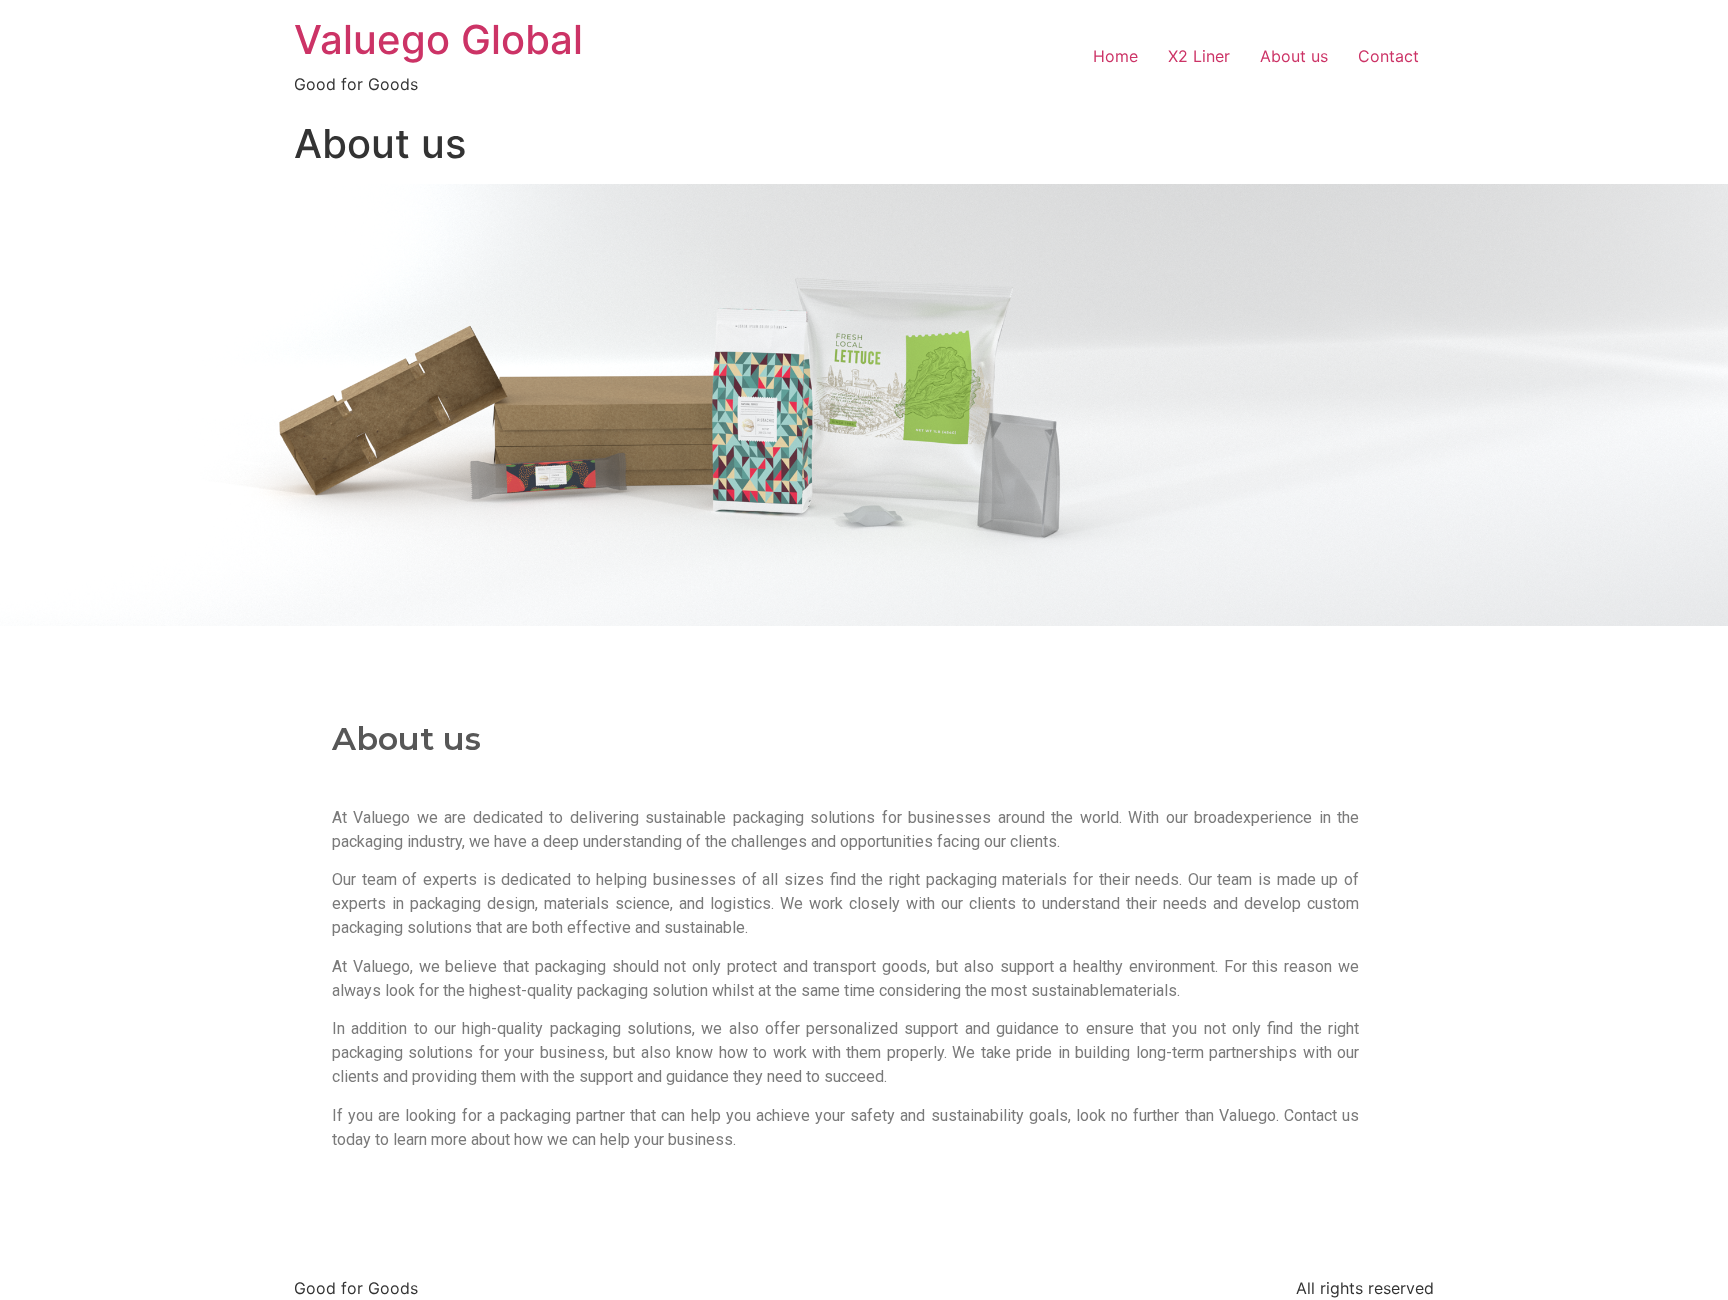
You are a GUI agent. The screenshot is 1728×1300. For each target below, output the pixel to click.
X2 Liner (1199, 56)
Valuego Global (438, 39)
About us (1294, 56)
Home (1115, 56)
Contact (1388, 56)
